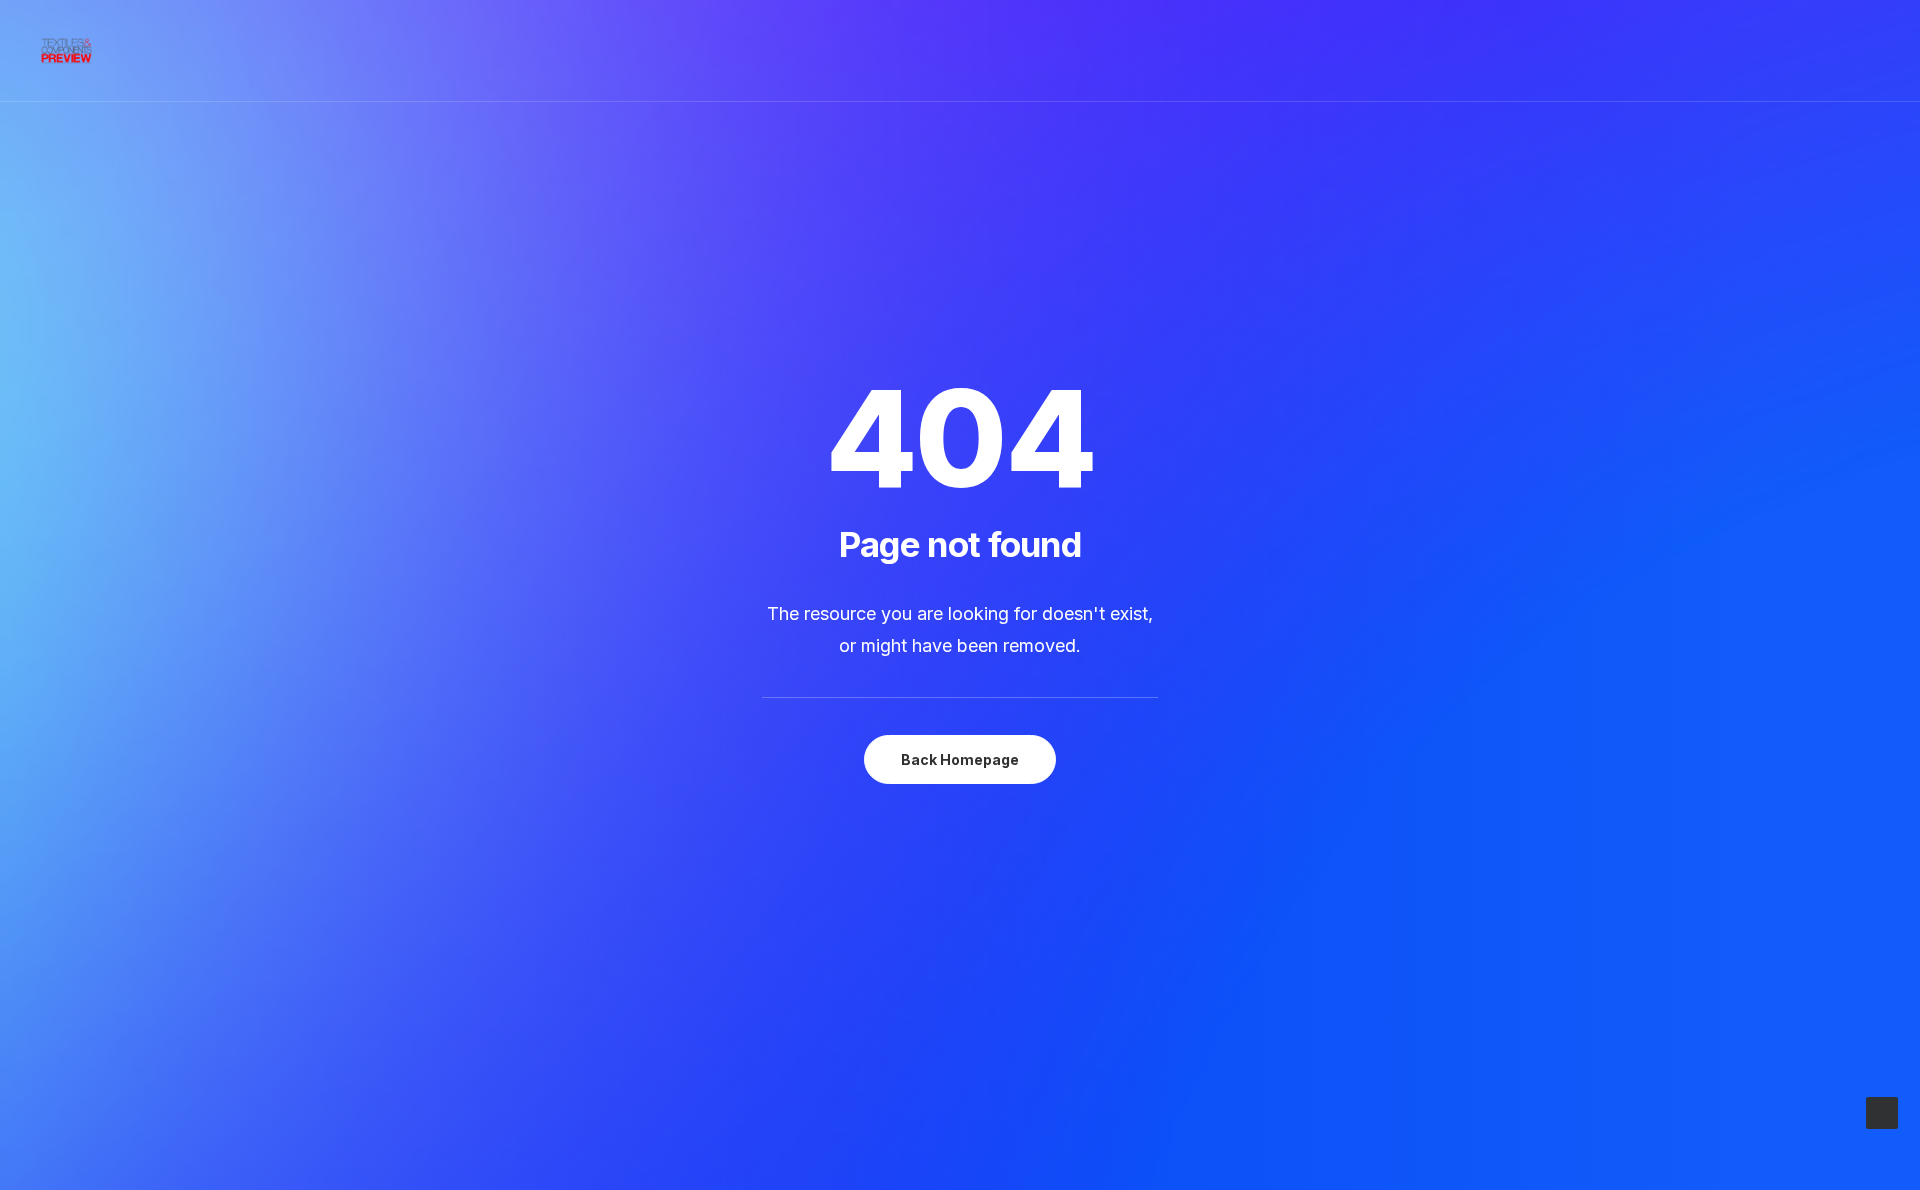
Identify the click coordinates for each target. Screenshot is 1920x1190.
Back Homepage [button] (960, 759)
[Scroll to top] (1882, 1111)
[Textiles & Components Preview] (66, 51)
